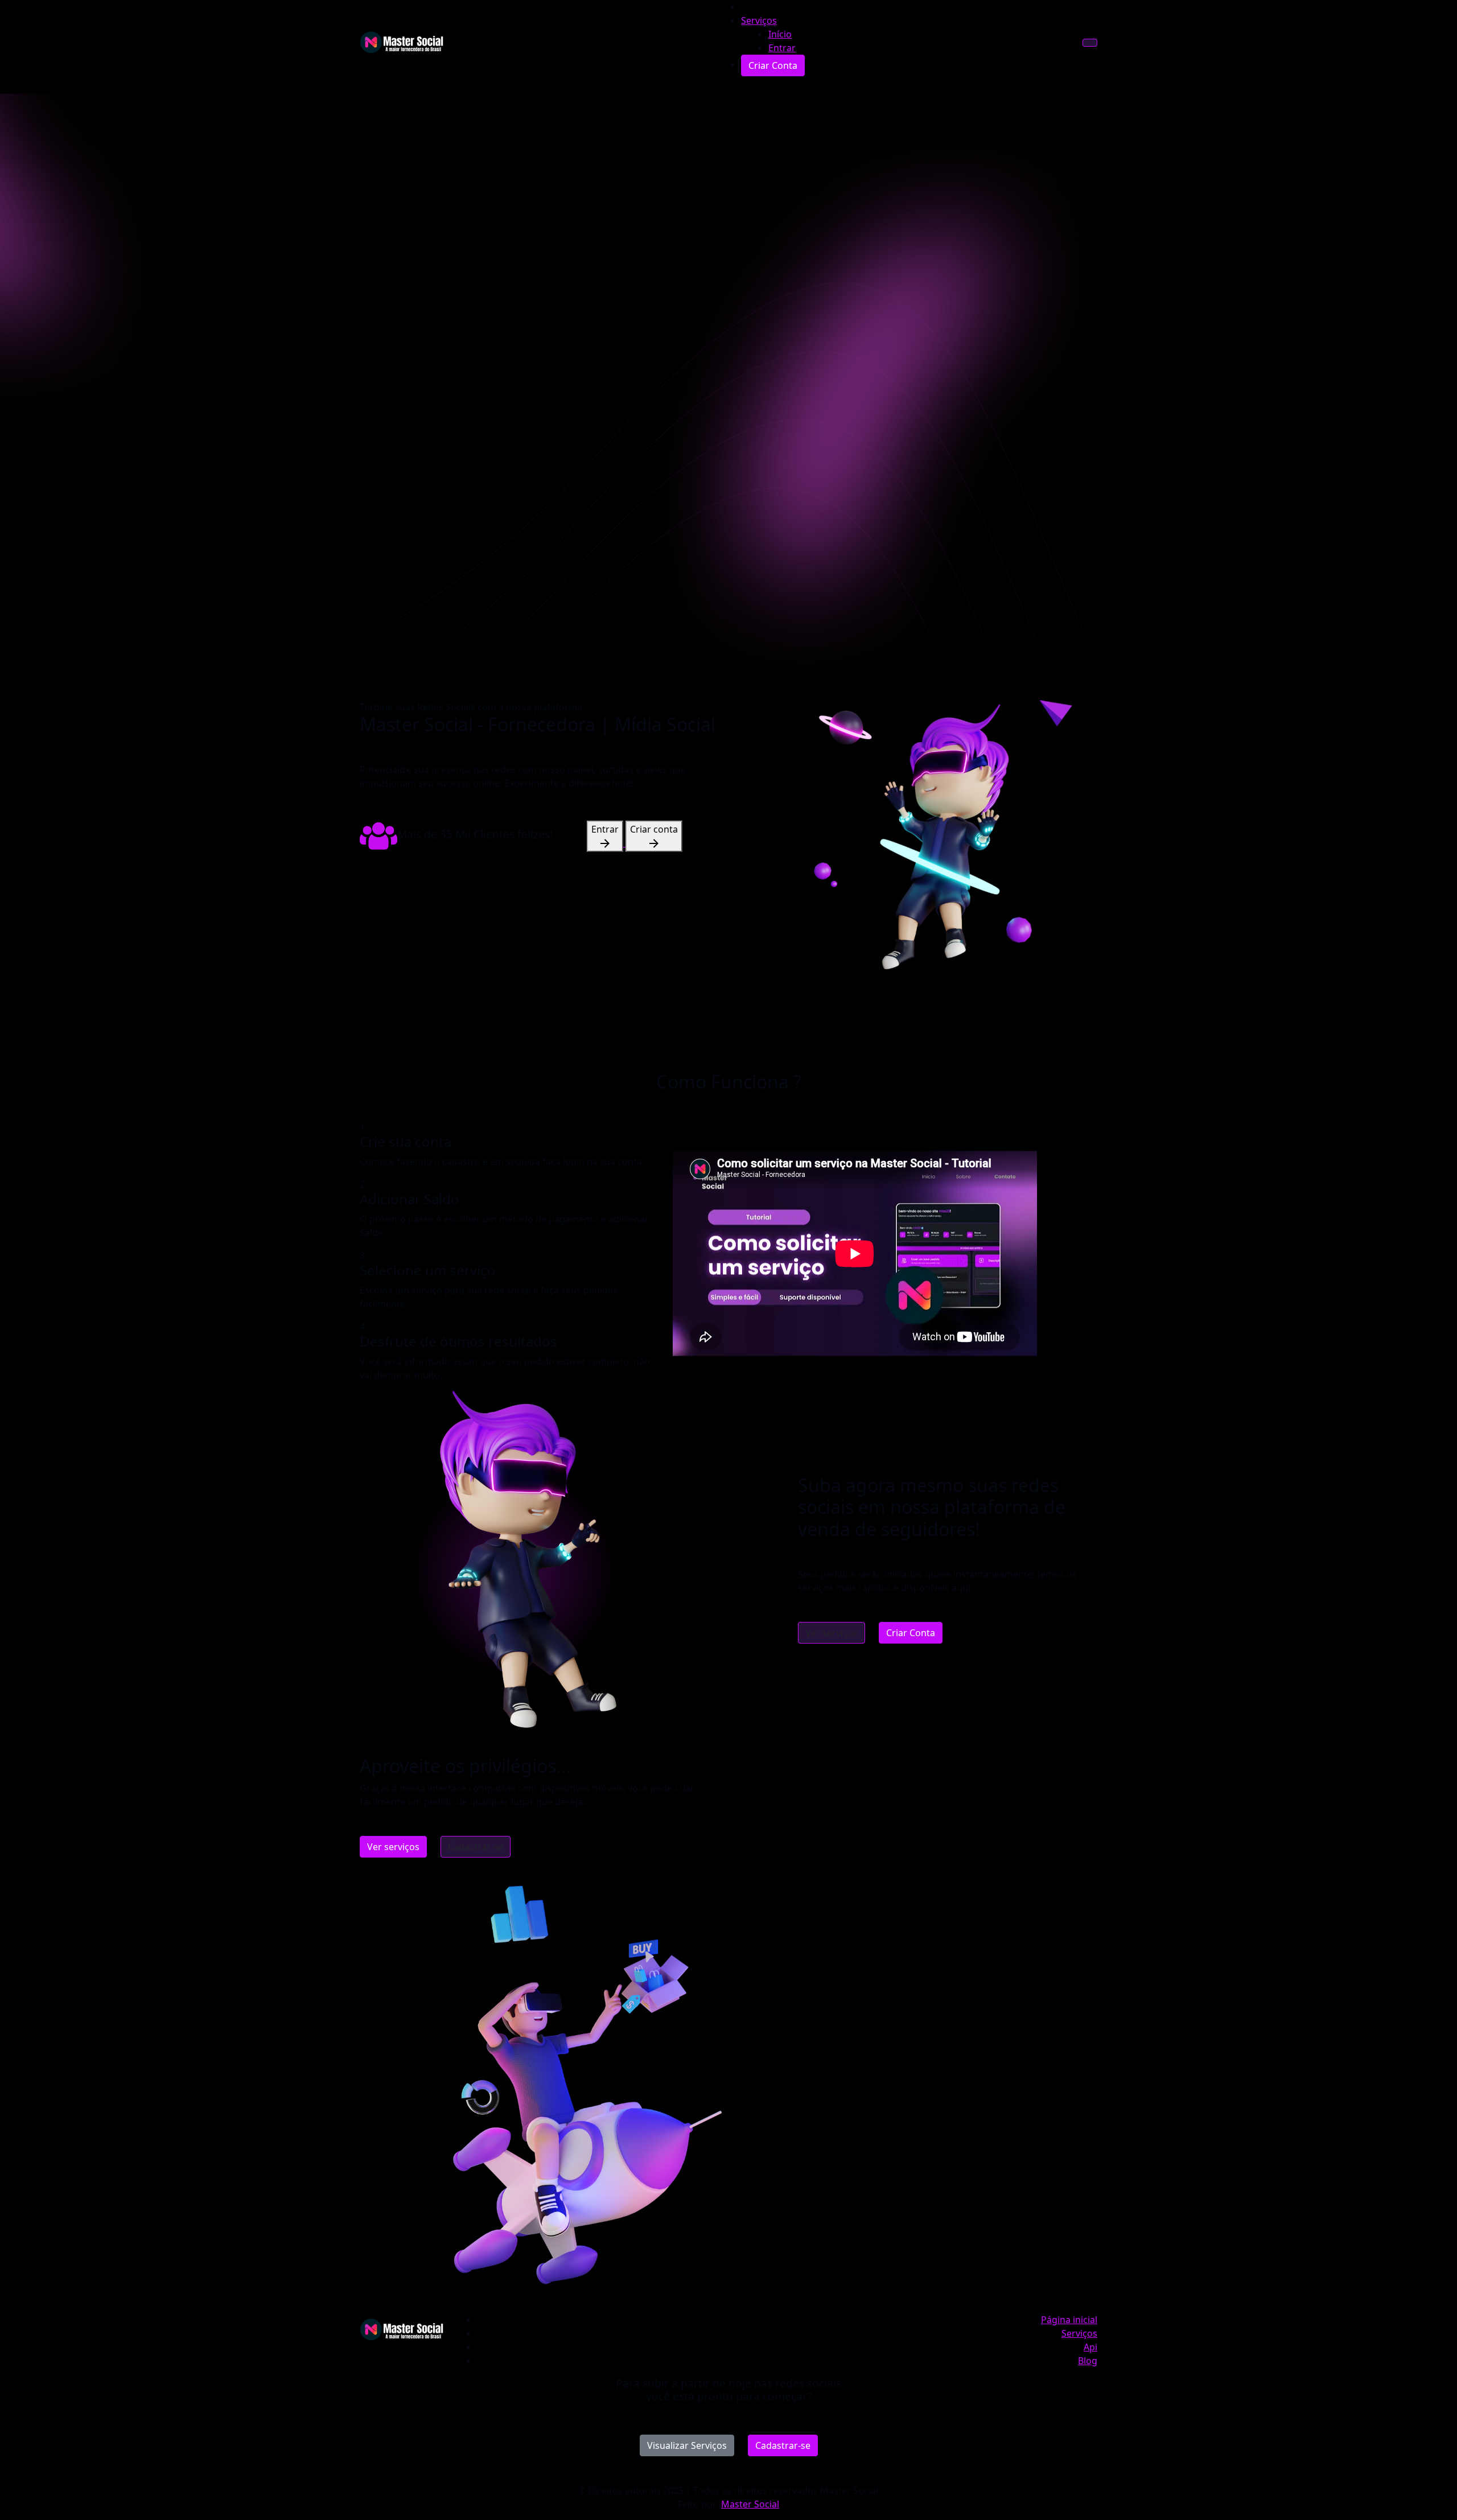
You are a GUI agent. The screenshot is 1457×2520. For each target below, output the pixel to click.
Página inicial (1069, 2320)
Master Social (750, 2504)
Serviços (759, 20)
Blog (1088, 2361)
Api (1090, 2347)
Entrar (605, 829)
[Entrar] (606, 843)
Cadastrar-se (476, 1847)
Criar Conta (911, 1633)
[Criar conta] (654, 843)
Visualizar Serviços (687, 2445)
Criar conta (654, 829)
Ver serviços (832, 1633)
